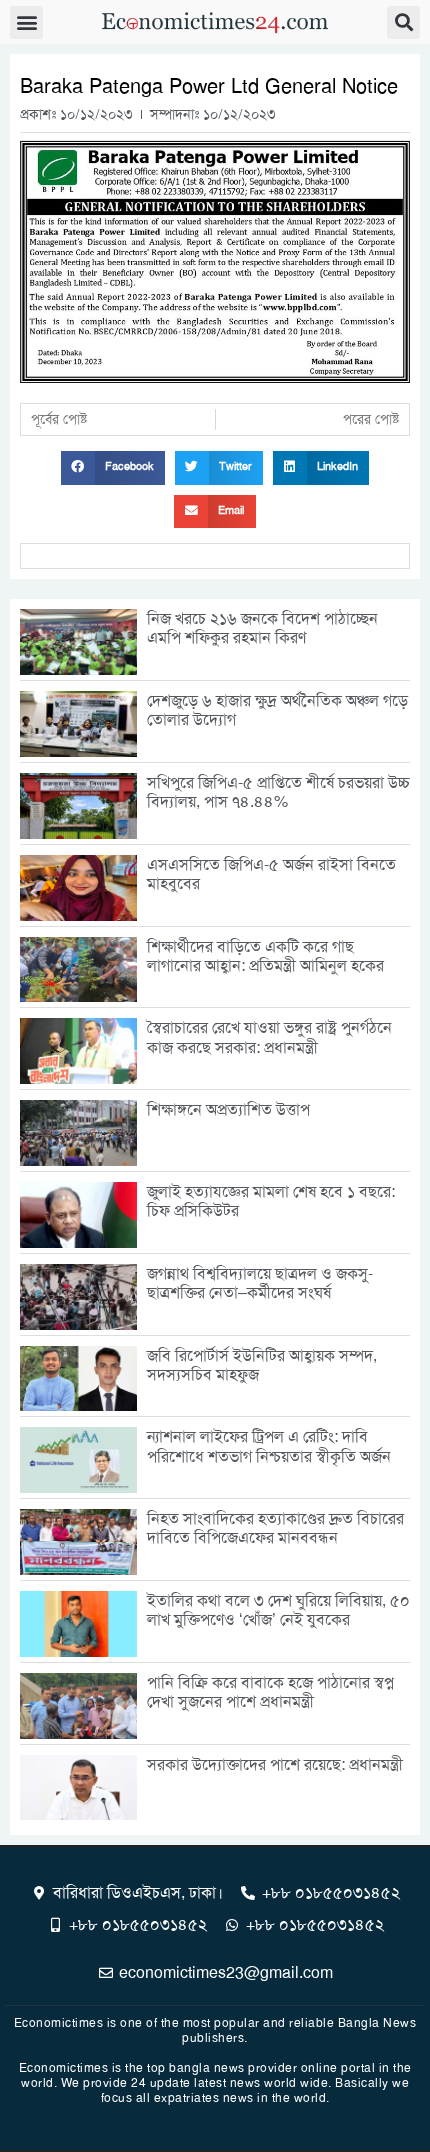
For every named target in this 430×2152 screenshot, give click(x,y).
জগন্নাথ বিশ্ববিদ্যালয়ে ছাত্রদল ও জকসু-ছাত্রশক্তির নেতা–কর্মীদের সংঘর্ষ (260, 1283)
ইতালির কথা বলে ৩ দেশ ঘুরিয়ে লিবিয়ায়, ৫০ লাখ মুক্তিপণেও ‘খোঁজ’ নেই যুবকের (278, 1610)
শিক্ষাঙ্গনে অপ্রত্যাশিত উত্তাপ (228, 1109)
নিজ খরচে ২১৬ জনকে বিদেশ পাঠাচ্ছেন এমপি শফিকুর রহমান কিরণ (262, 628)
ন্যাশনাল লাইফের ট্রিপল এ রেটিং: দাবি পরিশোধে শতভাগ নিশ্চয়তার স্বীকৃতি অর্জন (269, 1446)
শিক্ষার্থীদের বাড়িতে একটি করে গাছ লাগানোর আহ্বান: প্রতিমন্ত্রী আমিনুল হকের (265, 956)
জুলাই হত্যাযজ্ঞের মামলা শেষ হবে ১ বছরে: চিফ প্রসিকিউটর (271, 1201)
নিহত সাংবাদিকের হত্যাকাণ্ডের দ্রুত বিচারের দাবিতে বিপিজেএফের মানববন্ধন (275, 1528)
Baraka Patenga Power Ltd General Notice (209, 86)
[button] (26, 22)
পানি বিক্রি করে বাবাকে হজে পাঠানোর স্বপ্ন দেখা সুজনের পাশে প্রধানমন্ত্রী (270, 1692)
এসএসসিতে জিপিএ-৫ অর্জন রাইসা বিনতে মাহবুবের (271, 874)
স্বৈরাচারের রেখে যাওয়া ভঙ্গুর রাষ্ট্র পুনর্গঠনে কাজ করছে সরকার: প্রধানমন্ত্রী (269, 1037)
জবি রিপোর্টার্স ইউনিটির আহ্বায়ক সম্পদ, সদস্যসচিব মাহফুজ (262, 1365)
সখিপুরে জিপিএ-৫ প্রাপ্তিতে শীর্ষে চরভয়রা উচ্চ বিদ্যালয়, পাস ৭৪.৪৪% (278, 792)
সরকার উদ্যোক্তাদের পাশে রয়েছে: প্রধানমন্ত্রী (275, 1764)
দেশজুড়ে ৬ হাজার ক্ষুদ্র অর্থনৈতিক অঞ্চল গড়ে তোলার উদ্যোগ (277, 710)
